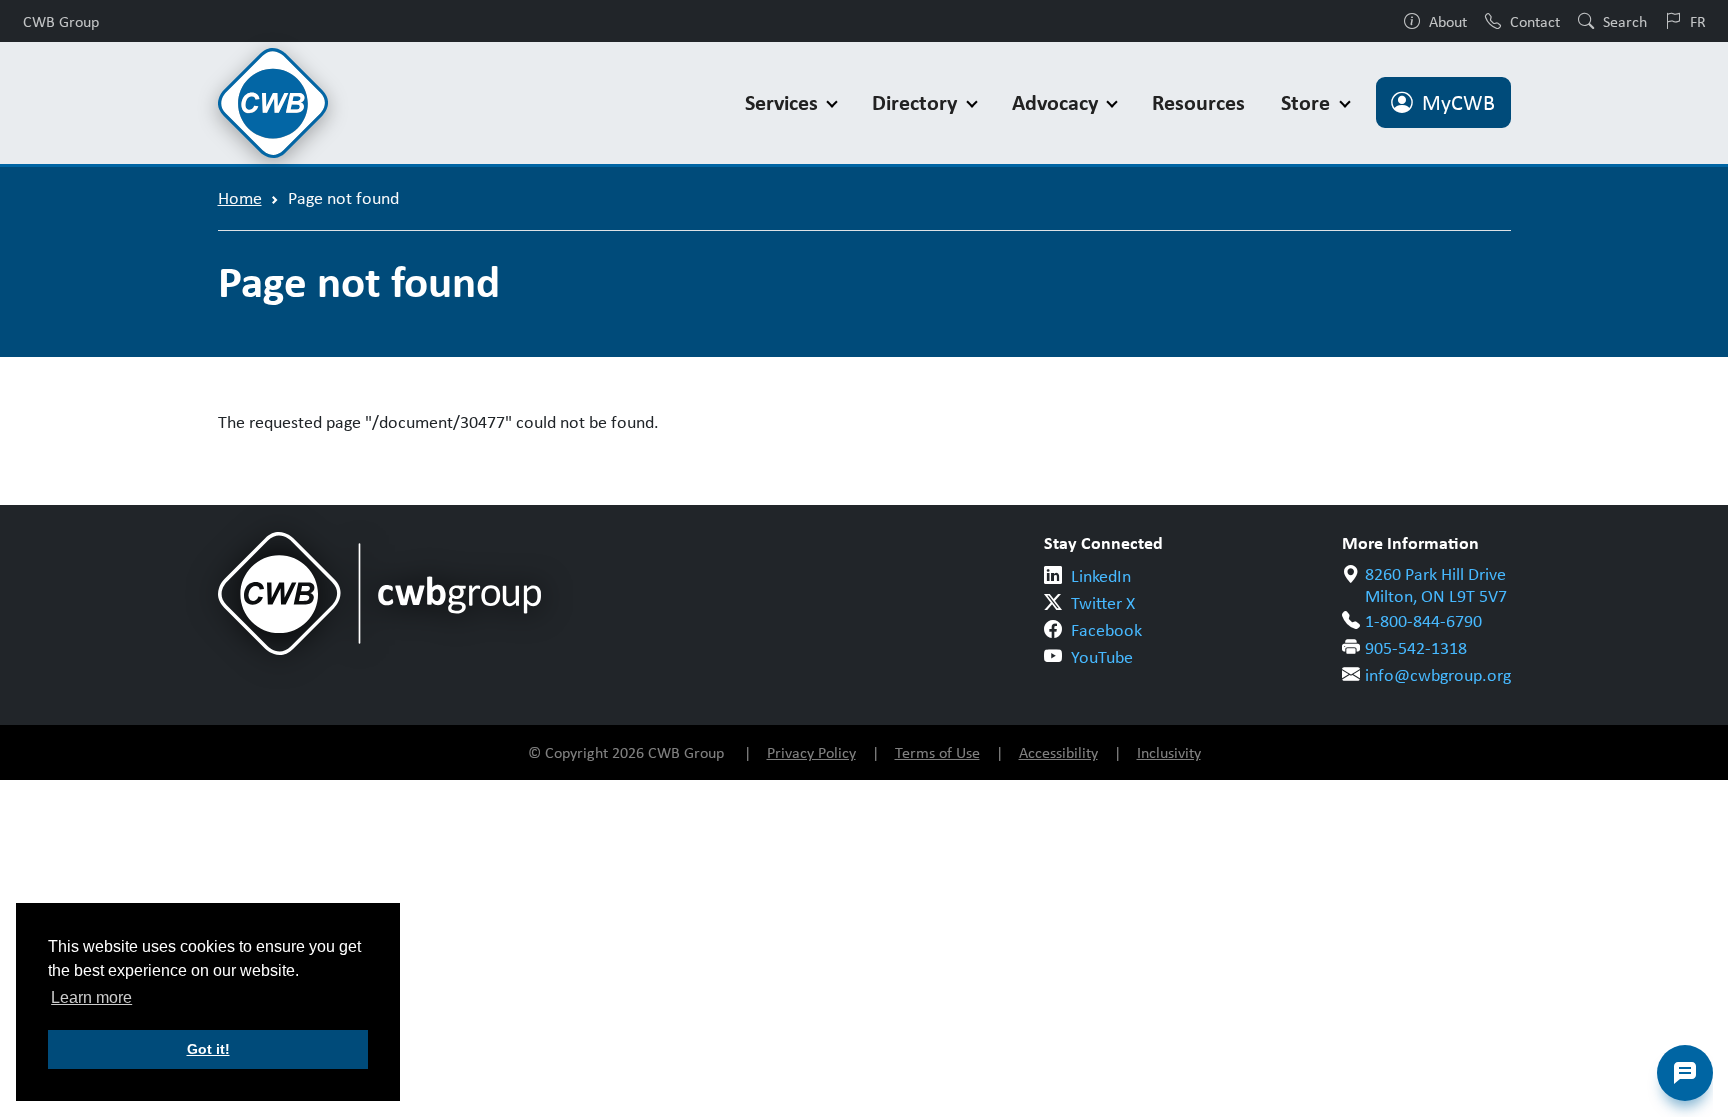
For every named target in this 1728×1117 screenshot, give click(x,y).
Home (240, 198)
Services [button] (784, 102)
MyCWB (1458, 102)
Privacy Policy (811, 752)
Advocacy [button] (1057, 102)
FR (1698, 21)
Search (1625, 21)
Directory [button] (917, 102)
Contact (1535, 21)
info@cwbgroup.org (1438, 675)
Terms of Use (937, 752)
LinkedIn (1101, 576)
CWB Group (61, 21)
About (1448, 21)
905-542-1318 (1416, 648)
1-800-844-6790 (1423, 621)
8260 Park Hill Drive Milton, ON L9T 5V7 (1436, 585)
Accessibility (1058, 752)
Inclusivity (1169, 752)
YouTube (1102, 657)
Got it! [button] (208, 1049)
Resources (1198, 102)
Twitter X (1103, 603)
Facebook (1106, 630)
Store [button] (1308, 102)
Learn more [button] (91, 997)
